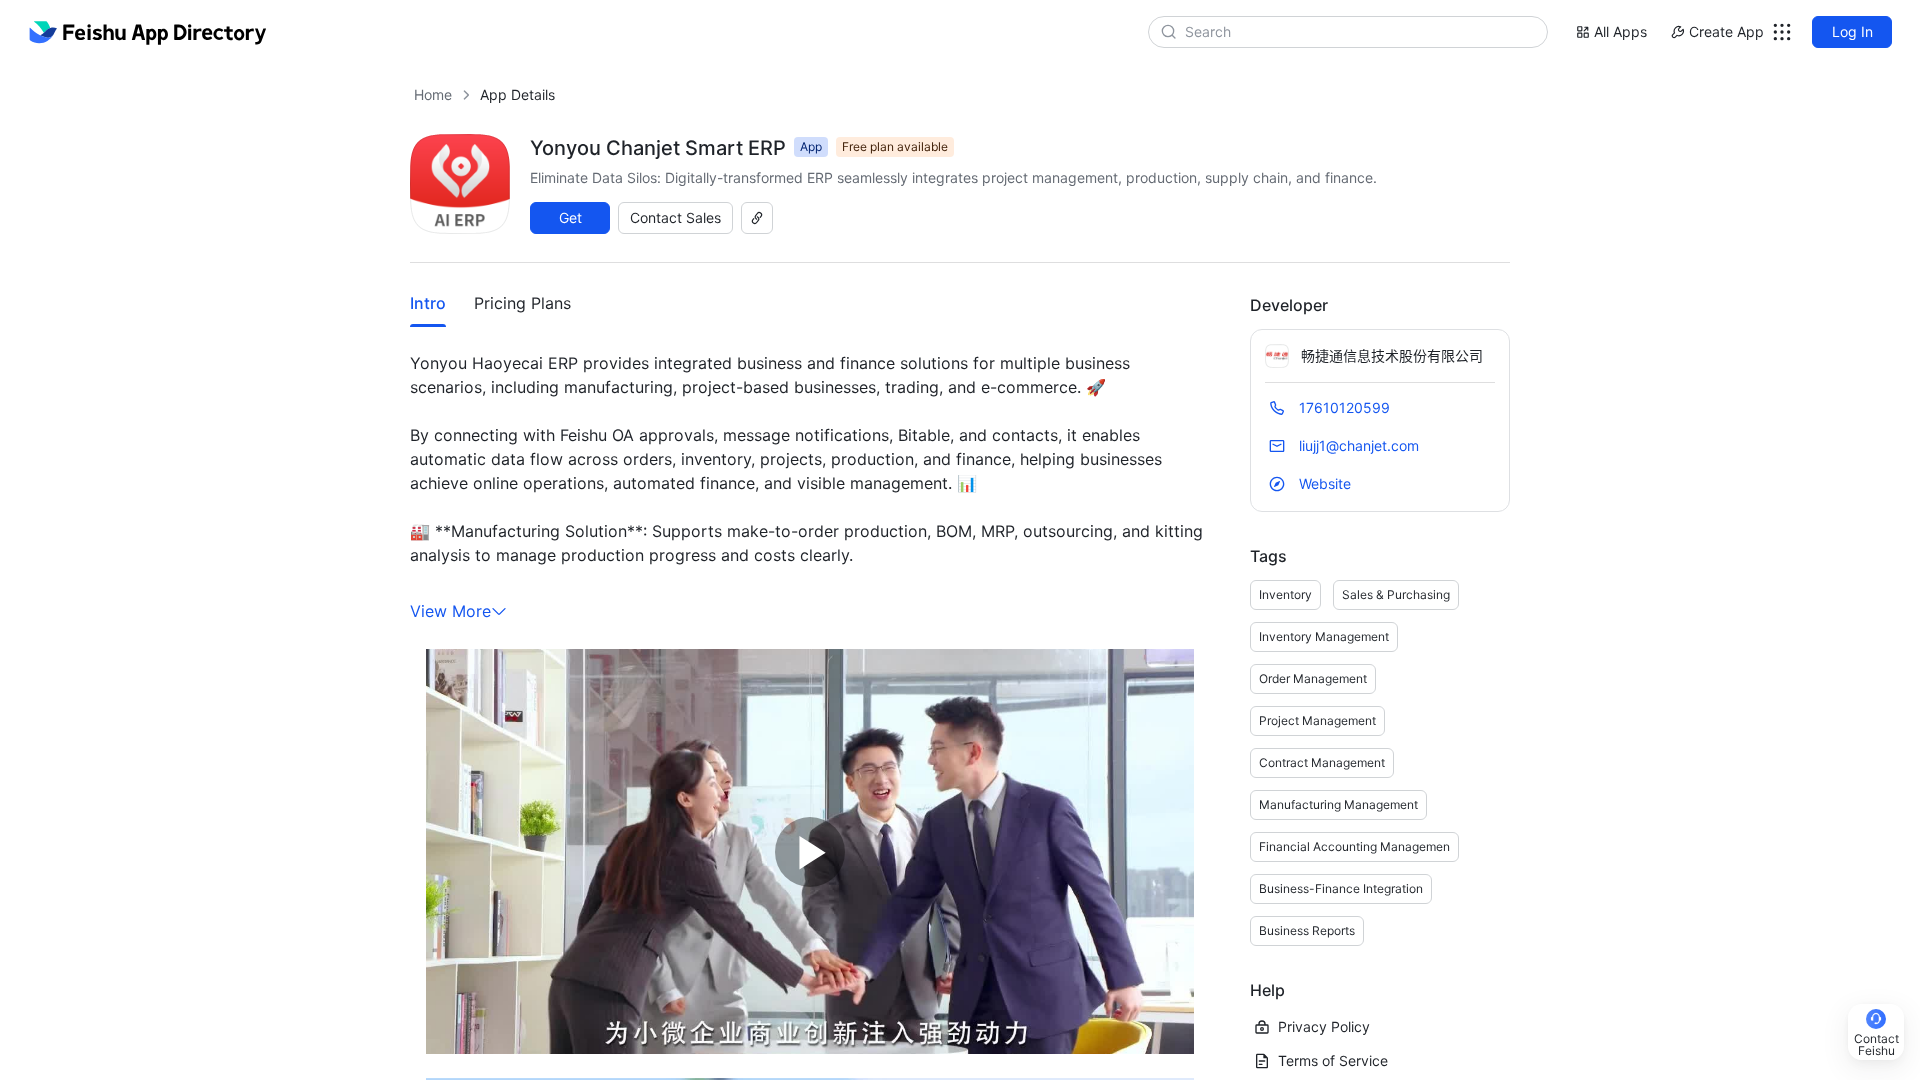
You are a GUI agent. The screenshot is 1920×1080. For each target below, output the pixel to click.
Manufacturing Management (1338, 804)
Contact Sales (675, 217)
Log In (1852, 31)
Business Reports (1307, 930)
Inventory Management (1324, 636)
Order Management (1313, 678)
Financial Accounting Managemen (1354, 846)
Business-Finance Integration (1341, 888)
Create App (1726, 31)
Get (570, 217)
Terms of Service (1333, 1060)
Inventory (1285, 594)
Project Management (1317, 720)
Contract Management (1322, 762)
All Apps (1620, 31)
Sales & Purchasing (1396, 594)
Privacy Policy (1324, 1026)
